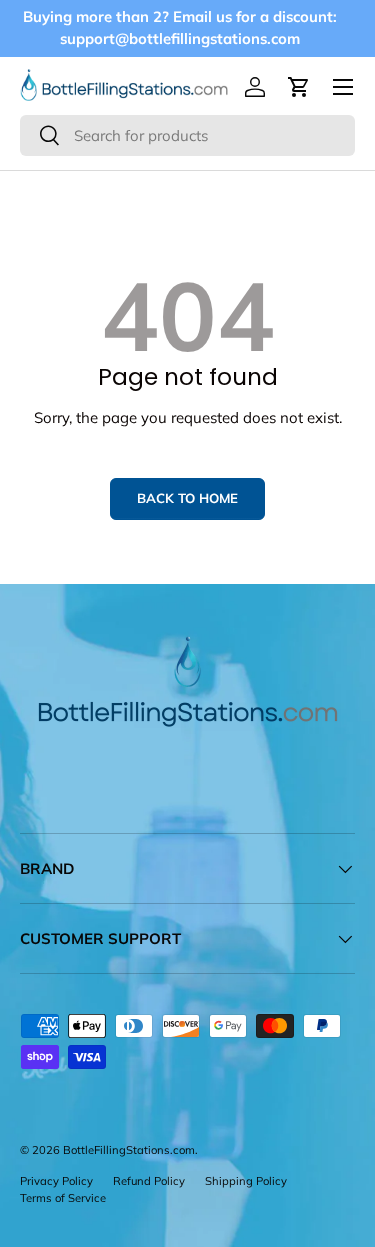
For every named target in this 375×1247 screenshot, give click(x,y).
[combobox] (187, 135)
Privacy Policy (56, 1181)
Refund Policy (149, 1181)
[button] (299, 87)
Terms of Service (63, 1198)
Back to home (187, 498)
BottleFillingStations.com (129, 1150)
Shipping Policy (246, 1181)
